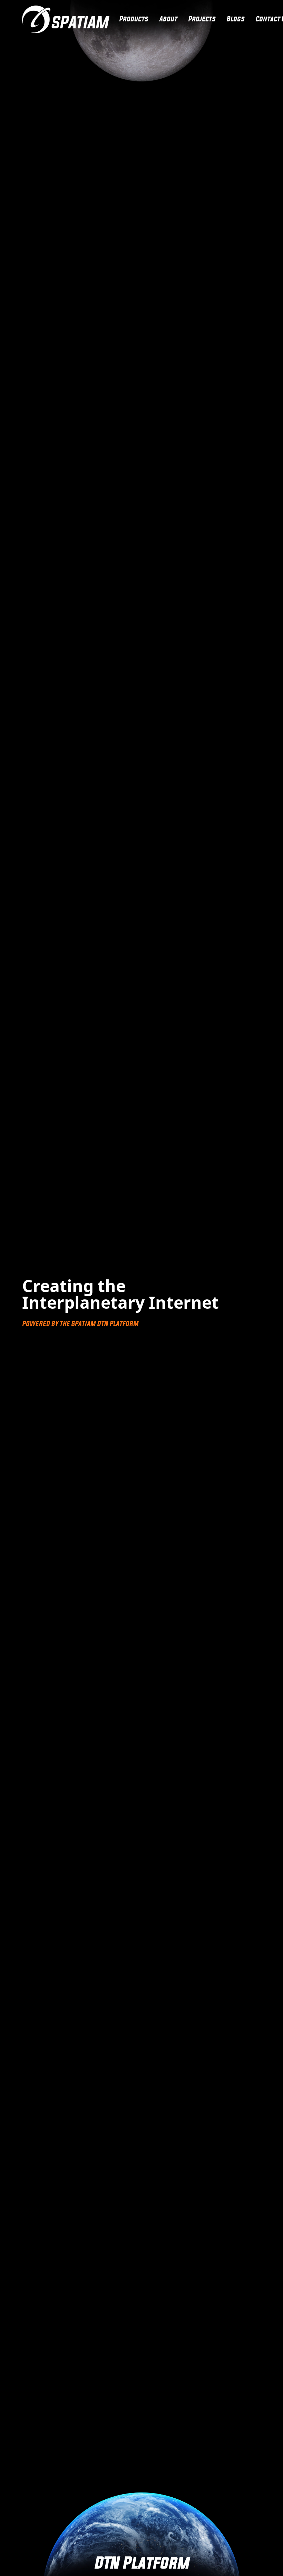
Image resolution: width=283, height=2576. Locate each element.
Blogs (235, 19)
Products (134, 19)
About (168, 19)
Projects (202, 19)
